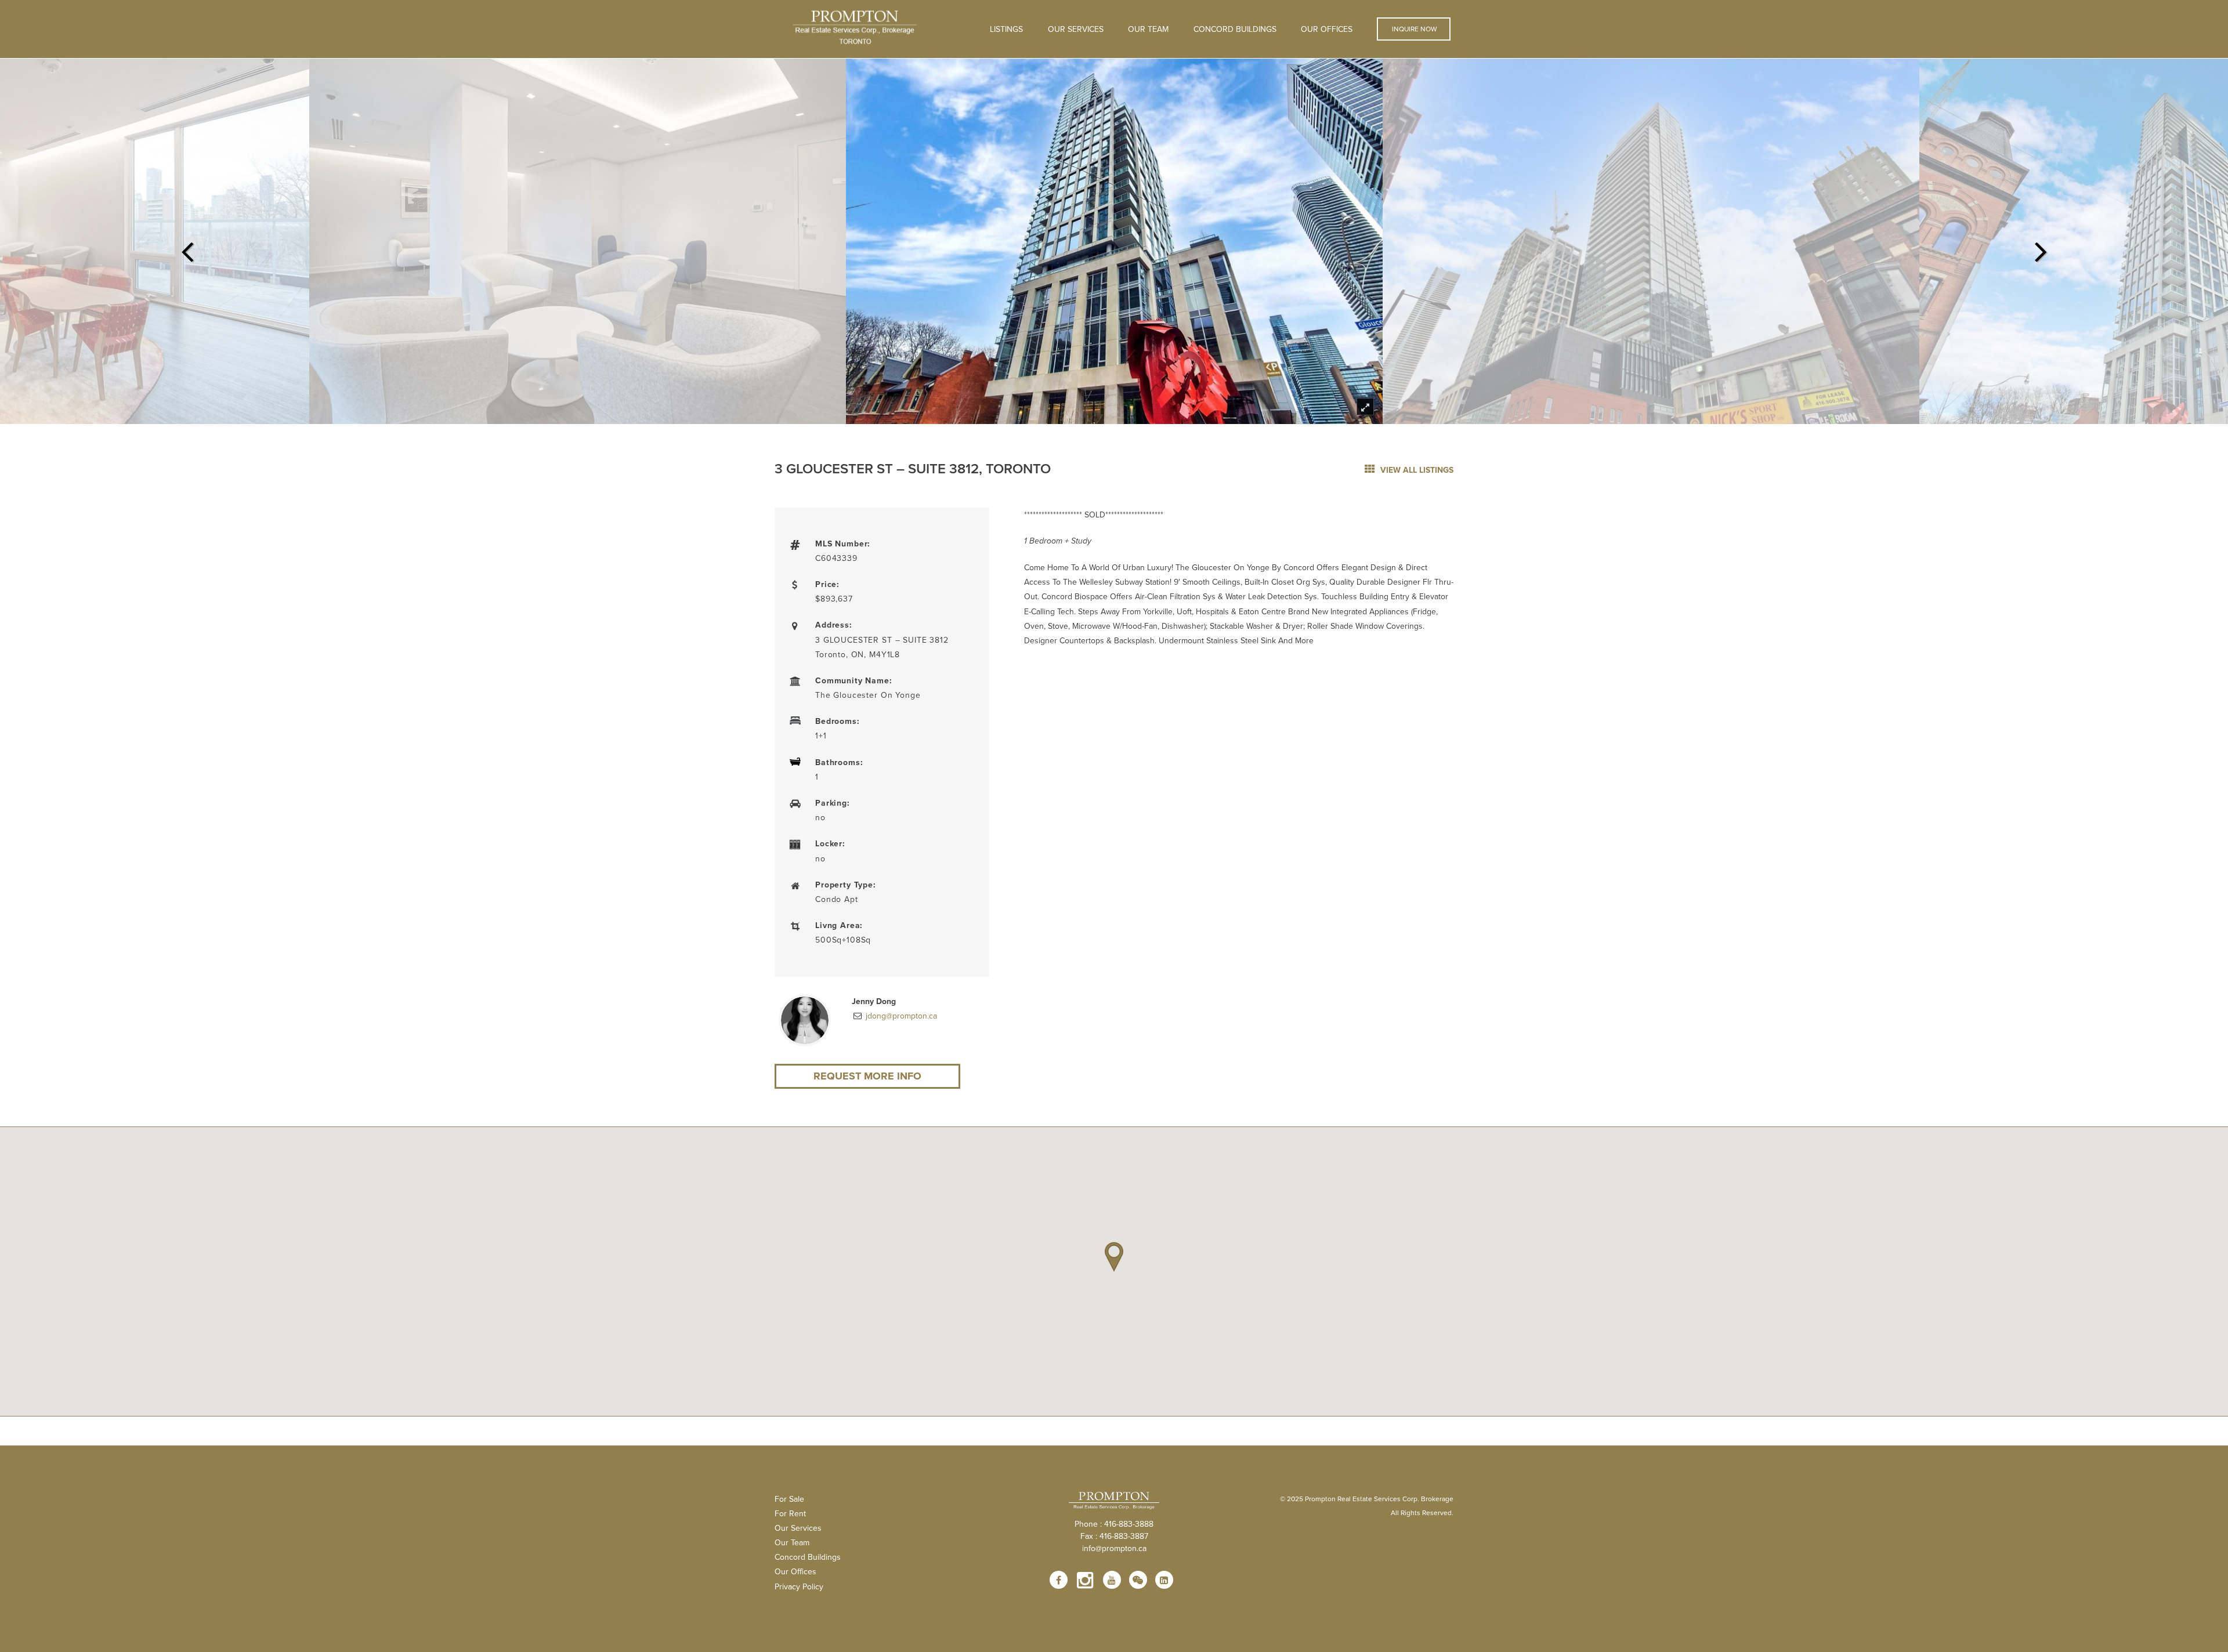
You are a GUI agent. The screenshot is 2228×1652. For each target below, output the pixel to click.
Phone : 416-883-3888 (1114, 1524)
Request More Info (867, 1076)
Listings (1006, 29)
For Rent (790, 1513)
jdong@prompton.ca (900, 1016)
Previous (187, 248)
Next (2041, 248)
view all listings (1416, 470)
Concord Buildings (1235, 29)
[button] (1114, 1257)
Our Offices (1327, 29)
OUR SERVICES (1076, 29)
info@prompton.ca (1114, 1548)
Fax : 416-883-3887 (1114, 1536)
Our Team (1148, 29)
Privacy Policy (799, 1586)
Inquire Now (1414, 29)
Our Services (798, 1528)
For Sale (789, 1499)
